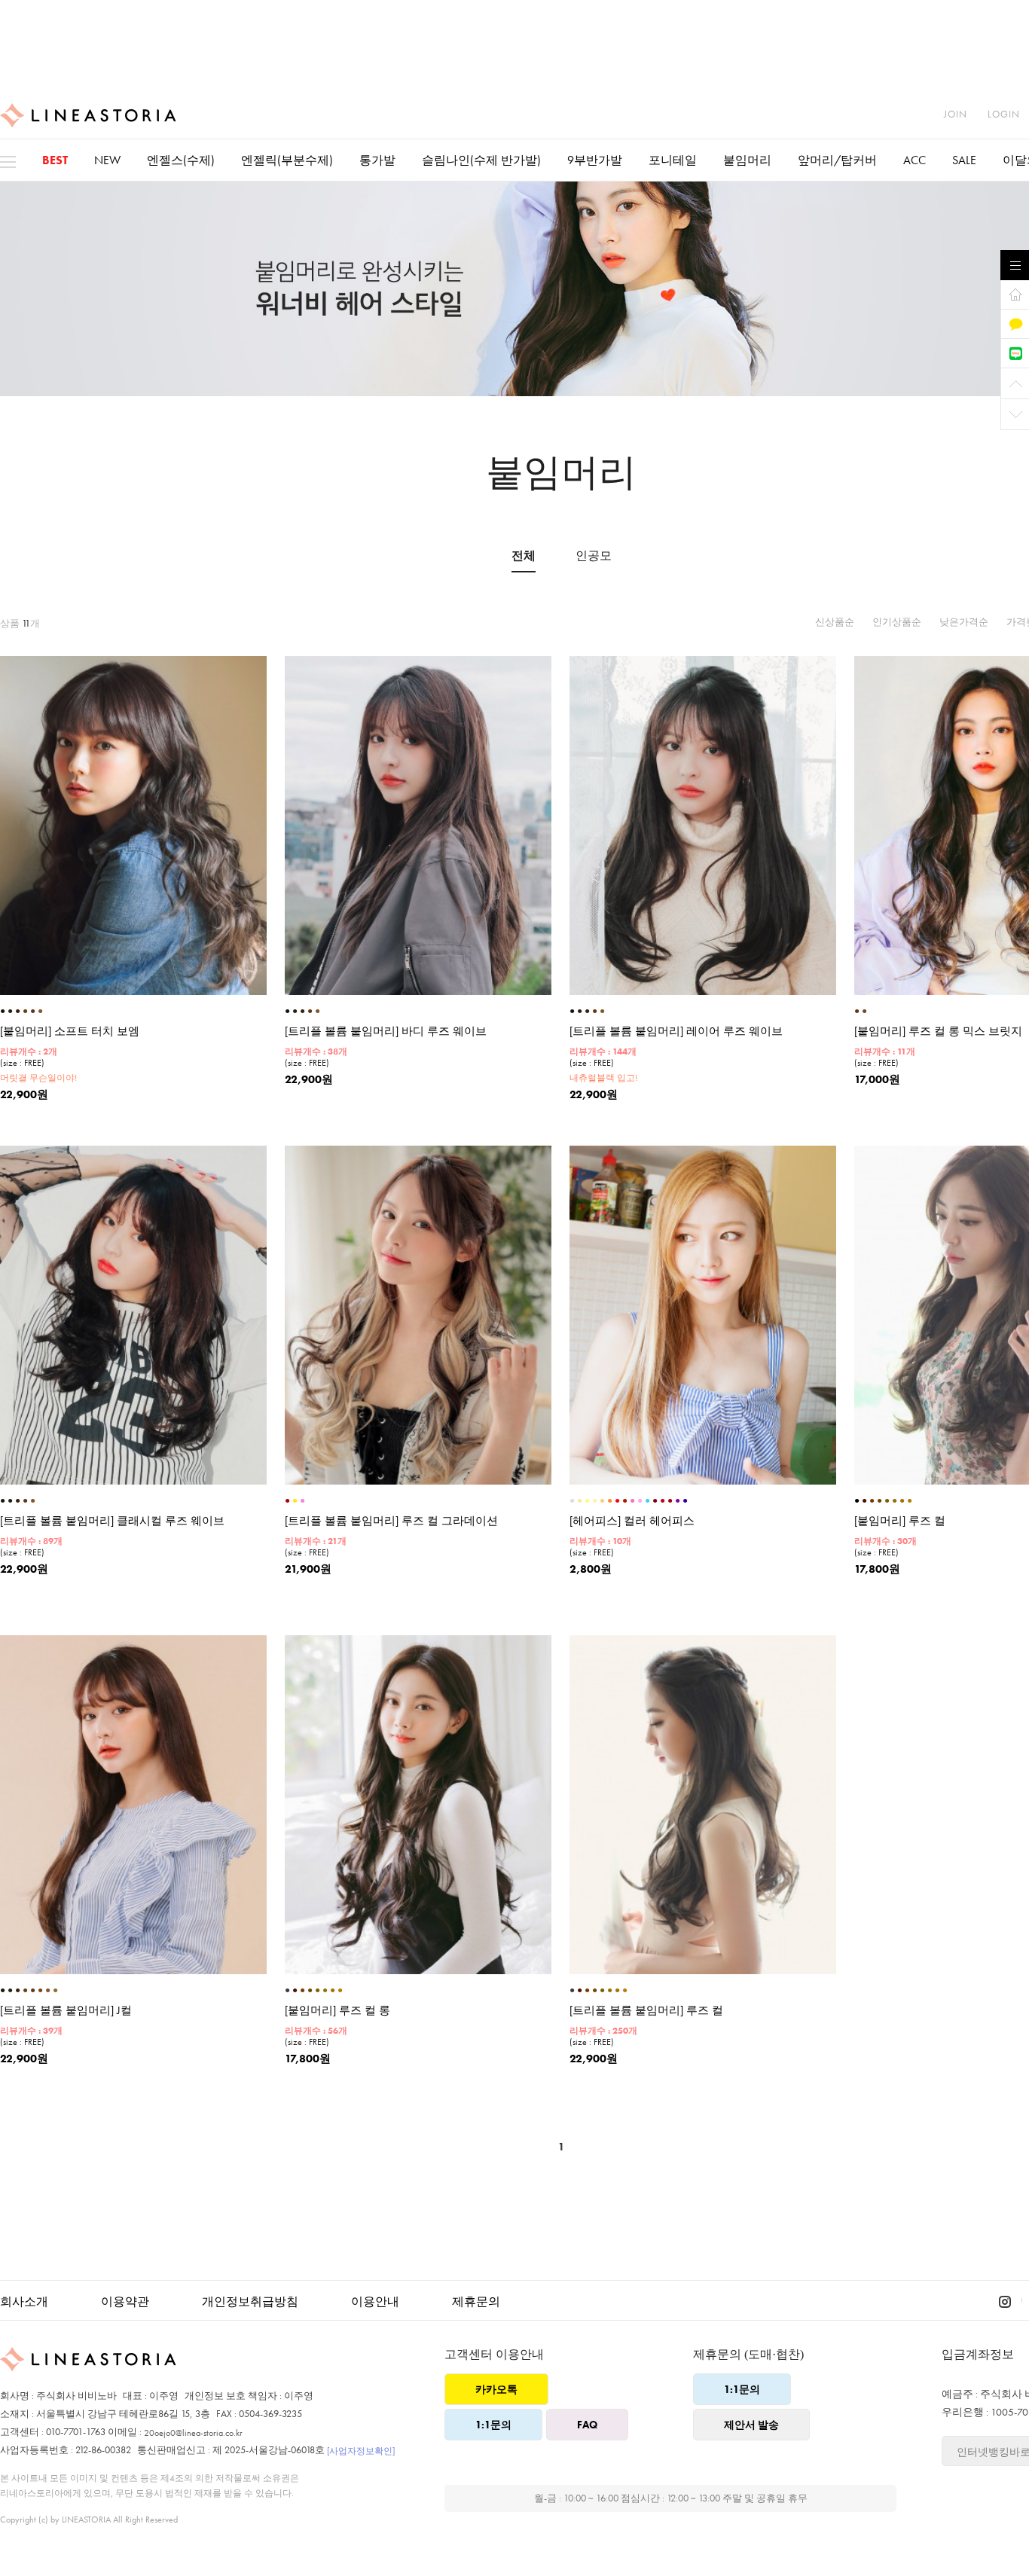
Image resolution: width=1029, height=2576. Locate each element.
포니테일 (673, 160)
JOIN (956, 114)
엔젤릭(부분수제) (287, 160)
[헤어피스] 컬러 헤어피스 (632, 1521)
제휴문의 (476, 2301)
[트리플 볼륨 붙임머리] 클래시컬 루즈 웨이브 (112, 1521)
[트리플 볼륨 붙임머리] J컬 (66, 2011)
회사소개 (24, 2301)
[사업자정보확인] (361, 2451)
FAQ (587, 2425)
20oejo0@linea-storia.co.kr (193, 2433)
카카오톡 (496, 2389)
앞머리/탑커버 (837, 160)
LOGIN (1004, 114)
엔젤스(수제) (181, 160)
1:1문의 (493, 2425)
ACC (914, 160)
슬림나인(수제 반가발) (481, 160)
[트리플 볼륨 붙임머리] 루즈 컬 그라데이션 (391, 1521)
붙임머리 (747, 160)
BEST (55, 160)
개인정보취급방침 (250, 2301)
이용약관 (125, 2301)
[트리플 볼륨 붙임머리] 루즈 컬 (646, 2011)
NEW (107, 160)
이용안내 (375, 2301)
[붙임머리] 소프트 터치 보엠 (70, 1032)
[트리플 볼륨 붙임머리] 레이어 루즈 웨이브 (676, 1032)
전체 (524, 556)
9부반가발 (595, 160)
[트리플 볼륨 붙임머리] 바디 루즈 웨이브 (386, 1032)
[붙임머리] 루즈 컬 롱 (337, 2011)
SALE (964, 160)
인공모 (594, 556)
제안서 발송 (751, 2425)
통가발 (377, 160)
